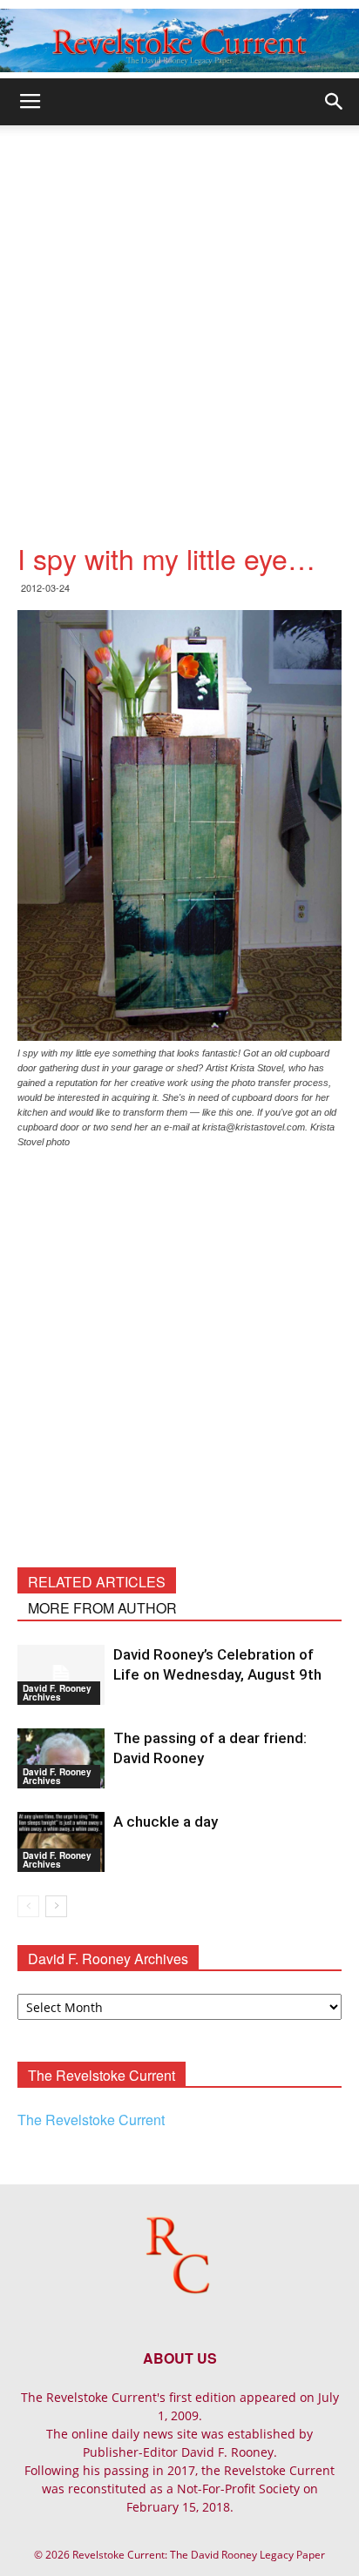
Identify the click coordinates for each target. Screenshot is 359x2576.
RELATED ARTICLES (97, 1582)
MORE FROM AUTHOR (102, 1608)
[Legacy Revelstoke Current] (179, 40)
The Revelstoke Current (91, 2120)
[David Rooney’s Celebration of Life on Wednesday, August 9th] (61, 1675)
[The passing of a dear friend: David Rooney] (61, 1758)
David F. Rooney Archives (57, 1693)
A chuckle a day (166, 1821)
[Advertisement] (179, 313)
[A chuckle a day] (61, 1842)
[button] (335, 102)
